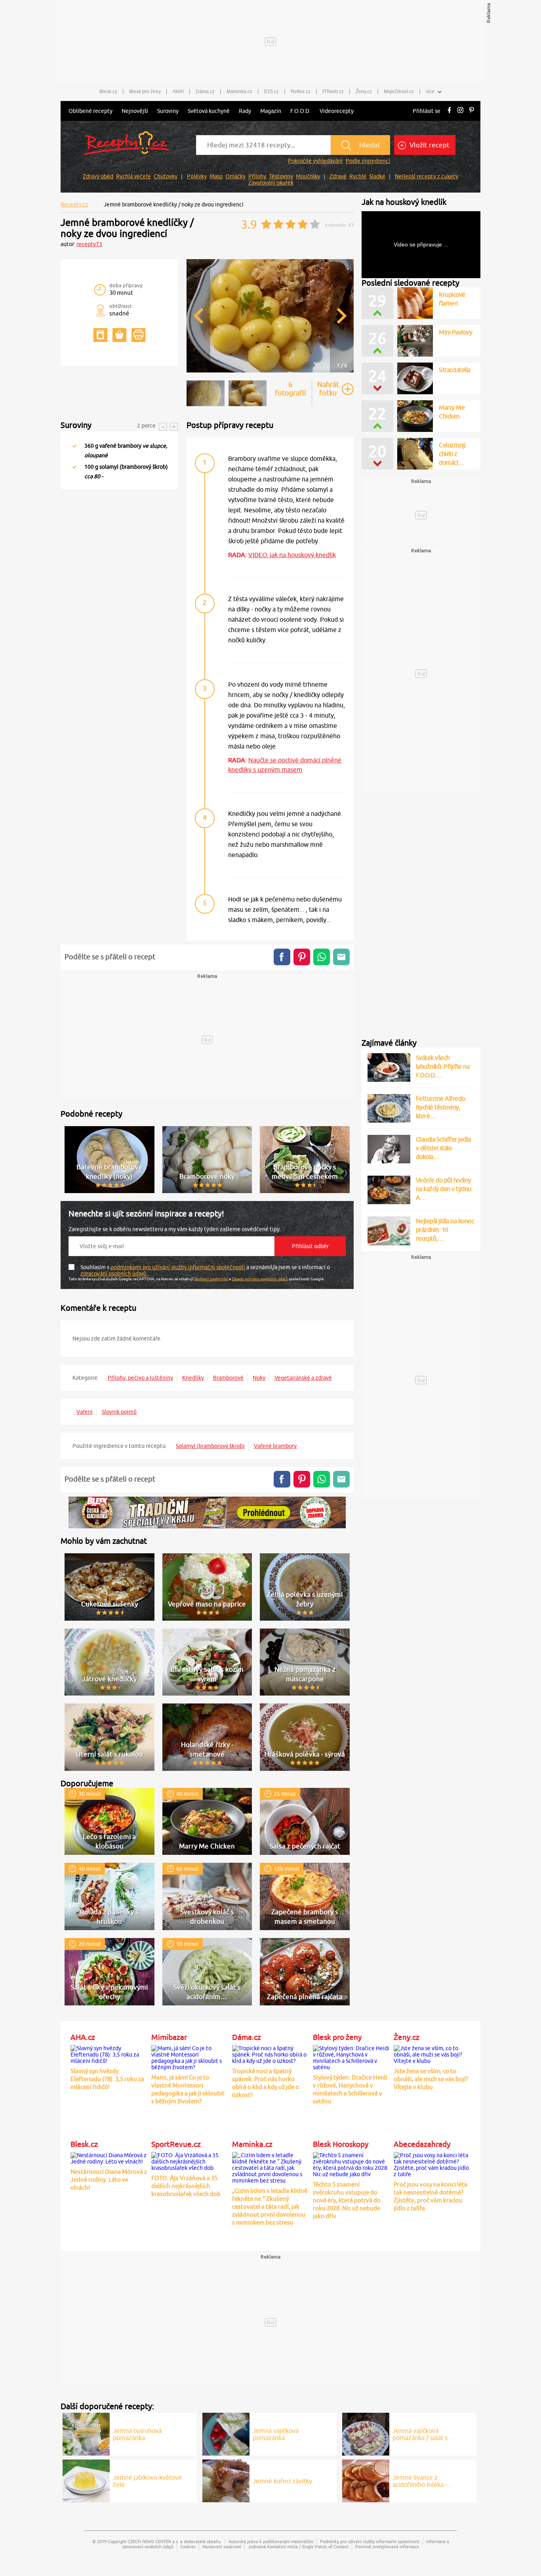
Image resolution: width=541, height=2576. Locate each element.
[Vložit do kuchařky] (100, 335)
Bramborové (228, 1378)
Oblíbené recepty (90, 111)
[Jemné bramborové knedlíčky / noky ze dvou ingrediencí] (270, 371)
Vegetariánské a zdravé (303, 1378)
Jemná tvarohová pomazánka (137, 2434)
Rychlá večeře (133, 176)
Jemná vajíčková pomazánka (276, 2434)
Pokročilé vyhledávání (315, 161)
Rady (245, 111)
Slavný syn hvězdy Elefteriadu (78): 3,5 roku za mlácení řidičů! (107, 2079)
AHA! (178, 92)
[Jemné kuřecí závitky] (226, 2480)
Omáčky (235, 176)
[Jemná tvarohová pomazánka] (86, 2433)
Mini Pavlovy (455, 332)
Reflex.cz (301, 92)
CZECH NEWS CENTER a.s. (153, 2541)
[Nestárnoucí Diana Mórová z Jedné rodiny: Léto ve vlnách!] (109, 2157)
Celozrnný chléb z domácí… (452, 454)
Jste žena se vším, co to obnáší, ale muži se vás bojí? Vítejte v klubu (431, 2079)
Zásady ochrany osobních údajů (260, 1279)
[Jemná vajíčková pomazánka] (226, 2433)
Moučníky (308, 176)
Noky (259, 1378)
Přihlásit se (427, 111)
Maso (216, 176)
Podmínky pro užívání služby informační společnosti (370, 2541)
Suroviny (168, 111)
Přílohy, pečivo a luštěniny (140, 1378)
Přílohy (257, 176)
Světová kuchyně (209, 111)
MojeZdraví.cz (399, 92)
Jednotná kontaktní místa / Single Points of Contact (298, 2546)
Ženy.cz (364, 92)
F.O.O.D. (300, 111)
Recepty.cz (74, 204)
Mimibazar (169, 2037)
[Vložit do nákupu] (119, 335)
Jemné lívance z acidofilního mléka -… (423, 2481)
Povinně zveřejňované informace (387, 2546)
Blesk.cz (108, 92)
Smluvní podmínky (211, 1279)
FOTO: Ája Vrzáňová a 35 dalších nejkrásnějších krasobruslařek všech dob (186, 2186)
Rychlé (358, 176)
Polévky (197, 176)
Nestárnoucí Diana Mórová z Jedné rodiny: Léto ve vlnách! (109, 2180)
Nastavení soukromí (222, 2546)
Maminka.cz (239, 92)
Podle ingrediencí (368, 161)
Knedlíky (193, 1378)
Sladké (377, 176)
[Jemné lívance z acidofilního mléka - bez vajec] (366, 2480)
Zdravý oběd (98, 176)
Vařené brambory (275, 1446)
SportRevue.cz (176, 2144)
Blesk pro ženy (145, 92)
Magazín (271, 111)
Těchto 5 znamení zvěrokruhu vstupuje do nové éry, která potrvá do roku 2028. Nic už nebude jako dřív (347, 2200)
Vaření (85, 1412)
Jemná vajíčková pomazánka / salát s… (423, 2434)
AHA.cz (83, 2037)
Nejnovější (135, 111)
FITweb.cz (333, 92)
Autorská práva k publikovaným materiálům (271, 2541)
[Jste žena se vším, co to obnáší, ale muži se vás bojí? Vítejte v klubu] (432, 2053)
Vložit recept (429, 145)
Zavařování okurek (271, 183)
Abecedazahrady (422, 2144)
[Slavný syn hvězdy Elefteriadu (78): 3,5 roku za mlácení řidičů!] (109, 2053)
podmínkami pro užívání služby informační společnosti (178, 1267)
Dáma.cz (205, 92)
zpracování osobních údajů (114, 1274)
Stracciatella (455, 370)
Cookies (188, 2546)
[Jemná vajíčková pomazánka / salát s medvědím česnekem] (366, 2433)
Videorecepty (337, 111)
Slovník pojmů (119, 1412)
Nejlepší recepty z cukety (427, 176)
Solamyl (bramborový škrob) (210, 1446)
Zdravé (338, 176)
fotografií (291, 389)
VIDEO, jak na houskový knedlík (292, 555)
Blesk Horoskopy (341, 2144)
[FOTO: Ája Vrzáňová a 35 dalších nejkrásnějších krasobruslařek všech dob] (190, 2160)
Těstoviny (281, 176)
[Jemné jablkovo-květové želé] (86, 2480)
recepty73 (89, 244)
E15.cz (271, 92)
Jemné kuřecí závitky (282, 2481)
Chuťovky (166, 176)
